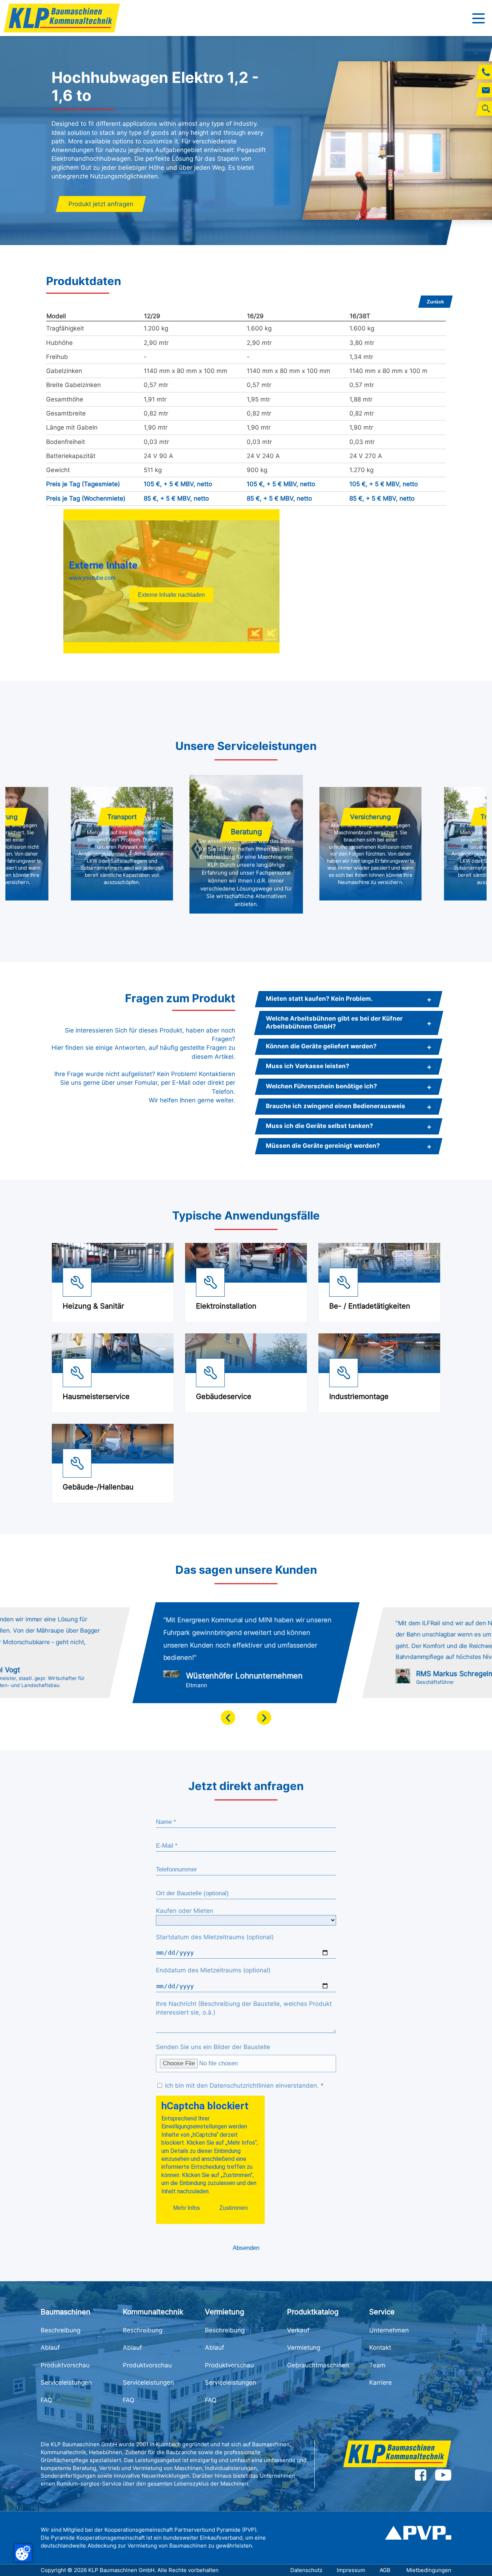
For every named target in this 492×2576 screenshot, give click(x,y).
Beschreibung (61, 2330)
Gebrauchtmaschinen (318, 2365)
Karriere (381, 2382)
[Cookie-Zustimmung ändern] (23, 2553)
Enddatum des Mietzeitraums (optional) (213, 1970)
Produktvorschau (65, 2365)
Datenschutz (306, 2570)
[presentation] (228, 1718)
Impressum (351, 2570)
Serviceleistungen (66, 2382)
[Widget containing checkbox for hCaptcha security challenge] (210, 2160)
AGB (386, 2570)
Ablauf (50, 2348)
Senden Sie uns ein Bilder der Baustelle (213, 2047)
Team (377, 2365)
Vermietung (304, 2348)
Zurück (435, 302)
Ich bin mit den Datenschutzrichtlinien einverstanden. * (243, 2086)
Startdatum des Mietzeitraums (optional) (215, 1937)
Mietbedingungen (429, 2570)
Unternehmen (389, 2330)
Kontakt (380, 2348)
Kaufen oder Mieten (185, 1911)
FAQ (46, 2400)
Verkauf (298, 2330)
